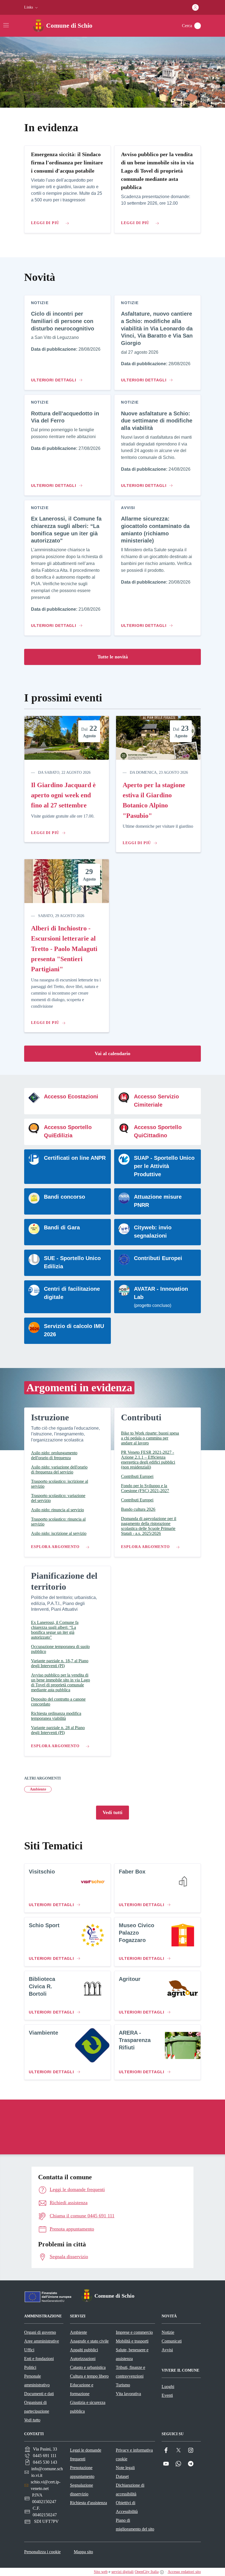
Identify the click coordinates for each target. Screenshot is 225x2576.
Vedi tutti (113, 1812)
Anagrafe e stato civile (89, 2341)
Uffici (29, 2350)
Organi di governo (40, 2332)
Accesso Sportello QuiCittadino (158, 1131)
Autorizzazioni (83, 2359)
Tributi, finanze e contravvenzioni (130, 2372)
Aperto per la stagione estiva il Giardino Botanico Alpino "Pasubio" (154, 800)
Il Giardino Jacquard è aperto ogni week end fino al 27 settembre (63, 795)
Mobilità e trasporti (132, 2341)
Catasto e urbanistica (88, 2367)
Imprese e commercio (134, 2332)
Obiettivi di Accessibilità (127, 2507)
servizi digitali (123, 2572)
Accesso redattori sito (184, 2572)
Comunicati (172, 2341)
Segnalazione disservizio (81, 2490)
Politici (30, 2367)
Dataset (122, 2476)
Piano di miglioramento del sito (135, 2525)
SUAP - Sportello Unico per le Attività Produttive (164, 1166)
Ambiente (38, 1789)
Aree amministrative (42, 2341)
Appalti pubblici (84, 2350)
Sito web (101, 2572)
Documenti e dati (39, 2394)
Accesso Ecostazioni (71, 1096)
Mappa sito (83, 2552)
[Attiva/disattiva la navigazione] (6, 25)
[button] (32, 7)
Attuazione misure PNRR (158, 1201)
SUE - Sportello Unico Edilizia (72, 1262)
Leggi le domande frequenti (86, 2454)
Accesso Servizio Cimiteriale (156, 1101)
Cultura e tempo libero (89, 2376)
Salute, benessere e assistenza (132, 2354)
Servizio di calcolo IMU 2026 (74, 1330)
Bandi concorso (64, 1197)
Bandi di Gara (62, 1227)
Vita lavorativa (128, 2394)
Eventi (167, 2395)
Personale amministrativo (37, 2381)
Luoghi (168, 2387)
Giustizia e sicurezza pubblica (88, 2407)
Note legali (125, 2468)
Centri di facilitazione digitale (72, 1293)
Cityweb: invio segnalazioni (153, 1232)
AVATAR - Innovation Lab (161, 1293)
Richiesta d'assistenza (88, 2503)
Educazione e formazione (82, 2389)
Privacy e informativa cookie (134, 2454)
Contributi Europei (158, 1258)
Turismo (123, 2385)
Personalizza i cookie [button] (42, 2552)
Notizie (168, 2332)
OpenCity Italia (147, 2572)
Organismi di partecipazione (37, 2407)
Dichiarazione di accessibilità (130, 2490)
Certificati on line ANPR (75, 1158)
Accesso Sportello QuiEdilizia (68, 1131)
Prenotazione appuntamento (82, 2472)
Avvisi (167, 2350)
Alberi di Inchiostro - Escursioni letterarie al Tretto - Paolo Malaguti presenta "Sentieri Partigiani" (64, 949)
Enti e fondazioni (39, 2359)
